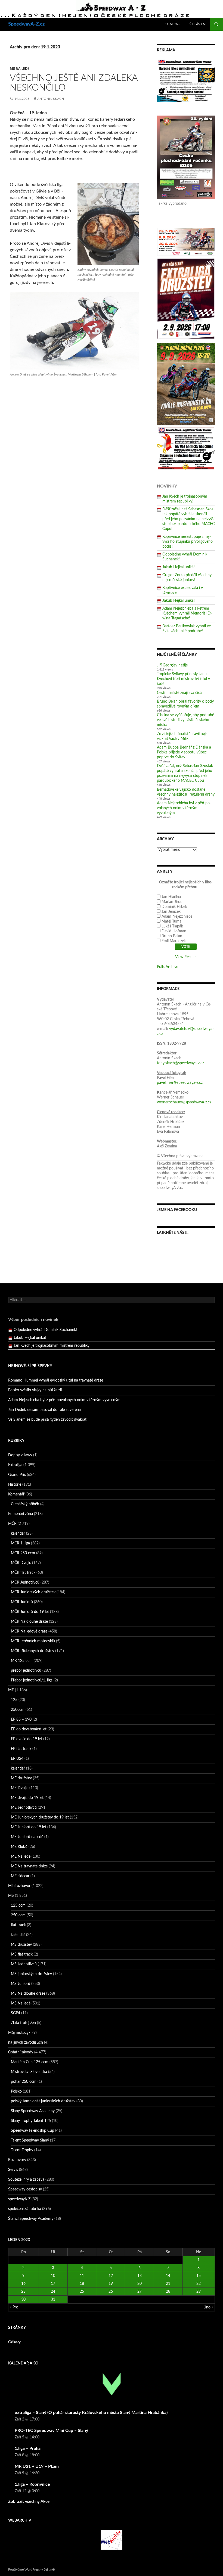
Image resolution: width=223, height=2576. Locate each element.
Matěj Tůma (171, 921)
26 (111, 2292)
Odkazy (14, 2342)
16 (23, 2284)
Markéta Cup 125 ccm (30, 2062)
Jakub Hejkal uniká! (179, 567)
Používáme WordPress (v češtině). (32, 2569)
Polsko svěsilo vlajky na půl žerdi (35, 1390)
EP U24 (17, 1759)
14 (168, 2276)
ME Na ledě (21, 1857)
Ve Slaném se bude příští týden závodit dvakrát (47, 1420)
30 (23, 2299)
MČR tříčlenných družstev (32, 1651)
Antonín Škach (51, 99)
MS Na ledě (20, 69)
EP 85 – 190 (21, 1720)
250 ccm (18, 1915)
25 (82, 2292)
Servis (13, 2170)
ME (11, 1690)
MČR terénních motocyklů (33, 1641)
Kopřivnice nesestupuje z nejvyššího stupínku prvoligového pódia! (188, 542)
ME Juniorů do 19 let (29, 1827)
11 (82, 2276)
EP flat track (21, 1749)
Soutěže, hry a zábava (26, 2180)
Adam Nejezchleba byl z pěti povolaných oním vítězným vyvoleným (184, 808)
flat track (18, 1925)
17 (53, 2284)
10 (53, 2276)
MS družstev (21, 1945)
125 (14, 1700)
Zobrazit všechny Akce (29, 2502)
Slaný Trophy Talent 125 (31, 2121)
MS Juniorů (21, 1984)
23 (23, 2292)
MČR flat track (23, 1573)
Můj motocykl (20, 2033)
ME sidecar (20, 1876)
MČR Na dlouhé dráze (29, 1622)
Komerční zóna (21, 1514)
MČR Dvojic (21, 1563)
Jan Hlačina (171, 897)
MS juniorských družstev (31, 1974)
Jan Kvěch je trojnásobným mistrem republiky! (52, 1338)
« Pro (14, 2307)
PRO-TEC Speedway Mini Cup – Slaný (51, 2431)
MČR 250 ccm (23, 1553)
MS (11, 1896)
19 (111, 2284)
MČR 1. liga (20, 1543)
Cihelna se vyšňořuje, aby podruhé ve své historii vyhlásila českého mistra (185, 720)
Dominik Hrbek (174, 907)
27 (140, 2292)
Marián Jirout (173, 902)
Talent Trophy (22, 2150)
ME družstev (21, 1778)
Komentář (16, 1494)
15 (199, 2276)
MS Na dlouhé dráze (28, 1994)
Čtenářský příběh (25, 1504)
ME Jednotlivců (24, 1808)
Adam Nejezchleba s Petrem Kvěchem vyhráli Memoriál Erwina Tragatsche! (187, 613)
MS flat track (22, 1954)
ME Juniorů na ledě (27, 1837)
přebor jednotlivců (26, 1671)
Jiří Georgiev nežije (172, 665)
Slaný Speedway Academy (33, 2111)
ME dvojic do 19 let (27, 1798)
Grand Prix (17, 1475)
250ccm (18, 1710)
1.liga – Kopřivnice (32, 2484)
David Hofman (174, 931)
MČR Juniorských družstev (33, 1592)
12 (111, 2276)
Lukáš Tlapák (172, 926)
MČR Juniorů (22, 1602)
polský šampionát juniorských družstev (43, 2101)
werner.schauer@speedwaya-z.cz (184, 1102)
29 (199, 2292)
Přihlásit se (197, 24)
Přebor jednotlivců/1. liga (32, 1680)
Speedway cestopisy (25, 2189)
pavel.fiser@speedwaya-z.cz (180, 1083)
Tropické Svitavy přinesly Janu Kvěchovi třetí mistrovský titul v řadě (183, 679)
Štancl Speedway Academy (31, 2219)
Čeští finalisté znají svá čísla (180, 693)
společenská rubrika (25, 2209)
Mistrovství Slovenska (29, 2072)
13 (140, 2276)
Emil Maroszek (174, 941)
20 (140, 2284)
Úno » (208, 2307)
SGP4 (16, 2013)
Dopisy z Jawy (20, 1455)
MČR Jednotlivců (25, 1582)
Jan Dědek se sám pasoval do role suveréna (44, 1410)
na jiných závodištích (26, 2043)
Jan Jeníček (171, 912)
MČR (12, 1524)
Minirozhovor (19, 1886)
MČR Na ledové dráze (29, 1631)
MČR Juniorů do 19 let (30, 1612)
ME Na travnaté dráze (29, 1866)
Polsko (16, 2091)
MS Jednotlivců (24, 1964)
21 (168, 2284)
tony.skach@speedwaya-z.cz (180, 1063)
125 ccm (18, 1905)
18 (82, 2284)
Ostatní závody (21, 2052)
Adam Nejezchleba (177, 917)
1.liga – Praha (28, 2448)
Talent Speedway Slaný (30, 2140)
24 (53, 2292)
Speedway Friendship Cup (32, 2131)
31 (53, 2299)
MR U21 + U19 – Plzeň (37, 2466)
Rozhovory (17, 2160)
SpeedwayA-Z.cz (26, 24)
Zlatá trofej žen (23, 2023)
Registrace (172, 24)
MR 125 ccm (22, 1661)
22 (199, 2284)
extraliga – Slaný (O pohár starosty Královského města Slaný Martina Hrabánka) (91, 2413)
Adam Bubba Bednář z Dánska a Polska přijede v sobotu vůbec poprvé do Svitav (184, 752)
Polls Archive (168, 967)
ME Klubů (19, 1847)
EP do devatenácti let (29, 1729)
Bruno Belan (172, 936)
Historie (15, 1485)
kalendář (18, 1534)
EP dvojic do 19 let (27, 1739)
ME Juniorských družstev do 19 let (40, 1817)
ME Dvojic (20, 1788)
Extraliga (15, 1465)
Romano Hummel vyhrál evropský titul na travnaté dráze (56, 1380)
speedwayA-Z (19, 2199)
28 (168, 2292)
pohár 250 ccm (24, 2082)
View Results (186, 957)
